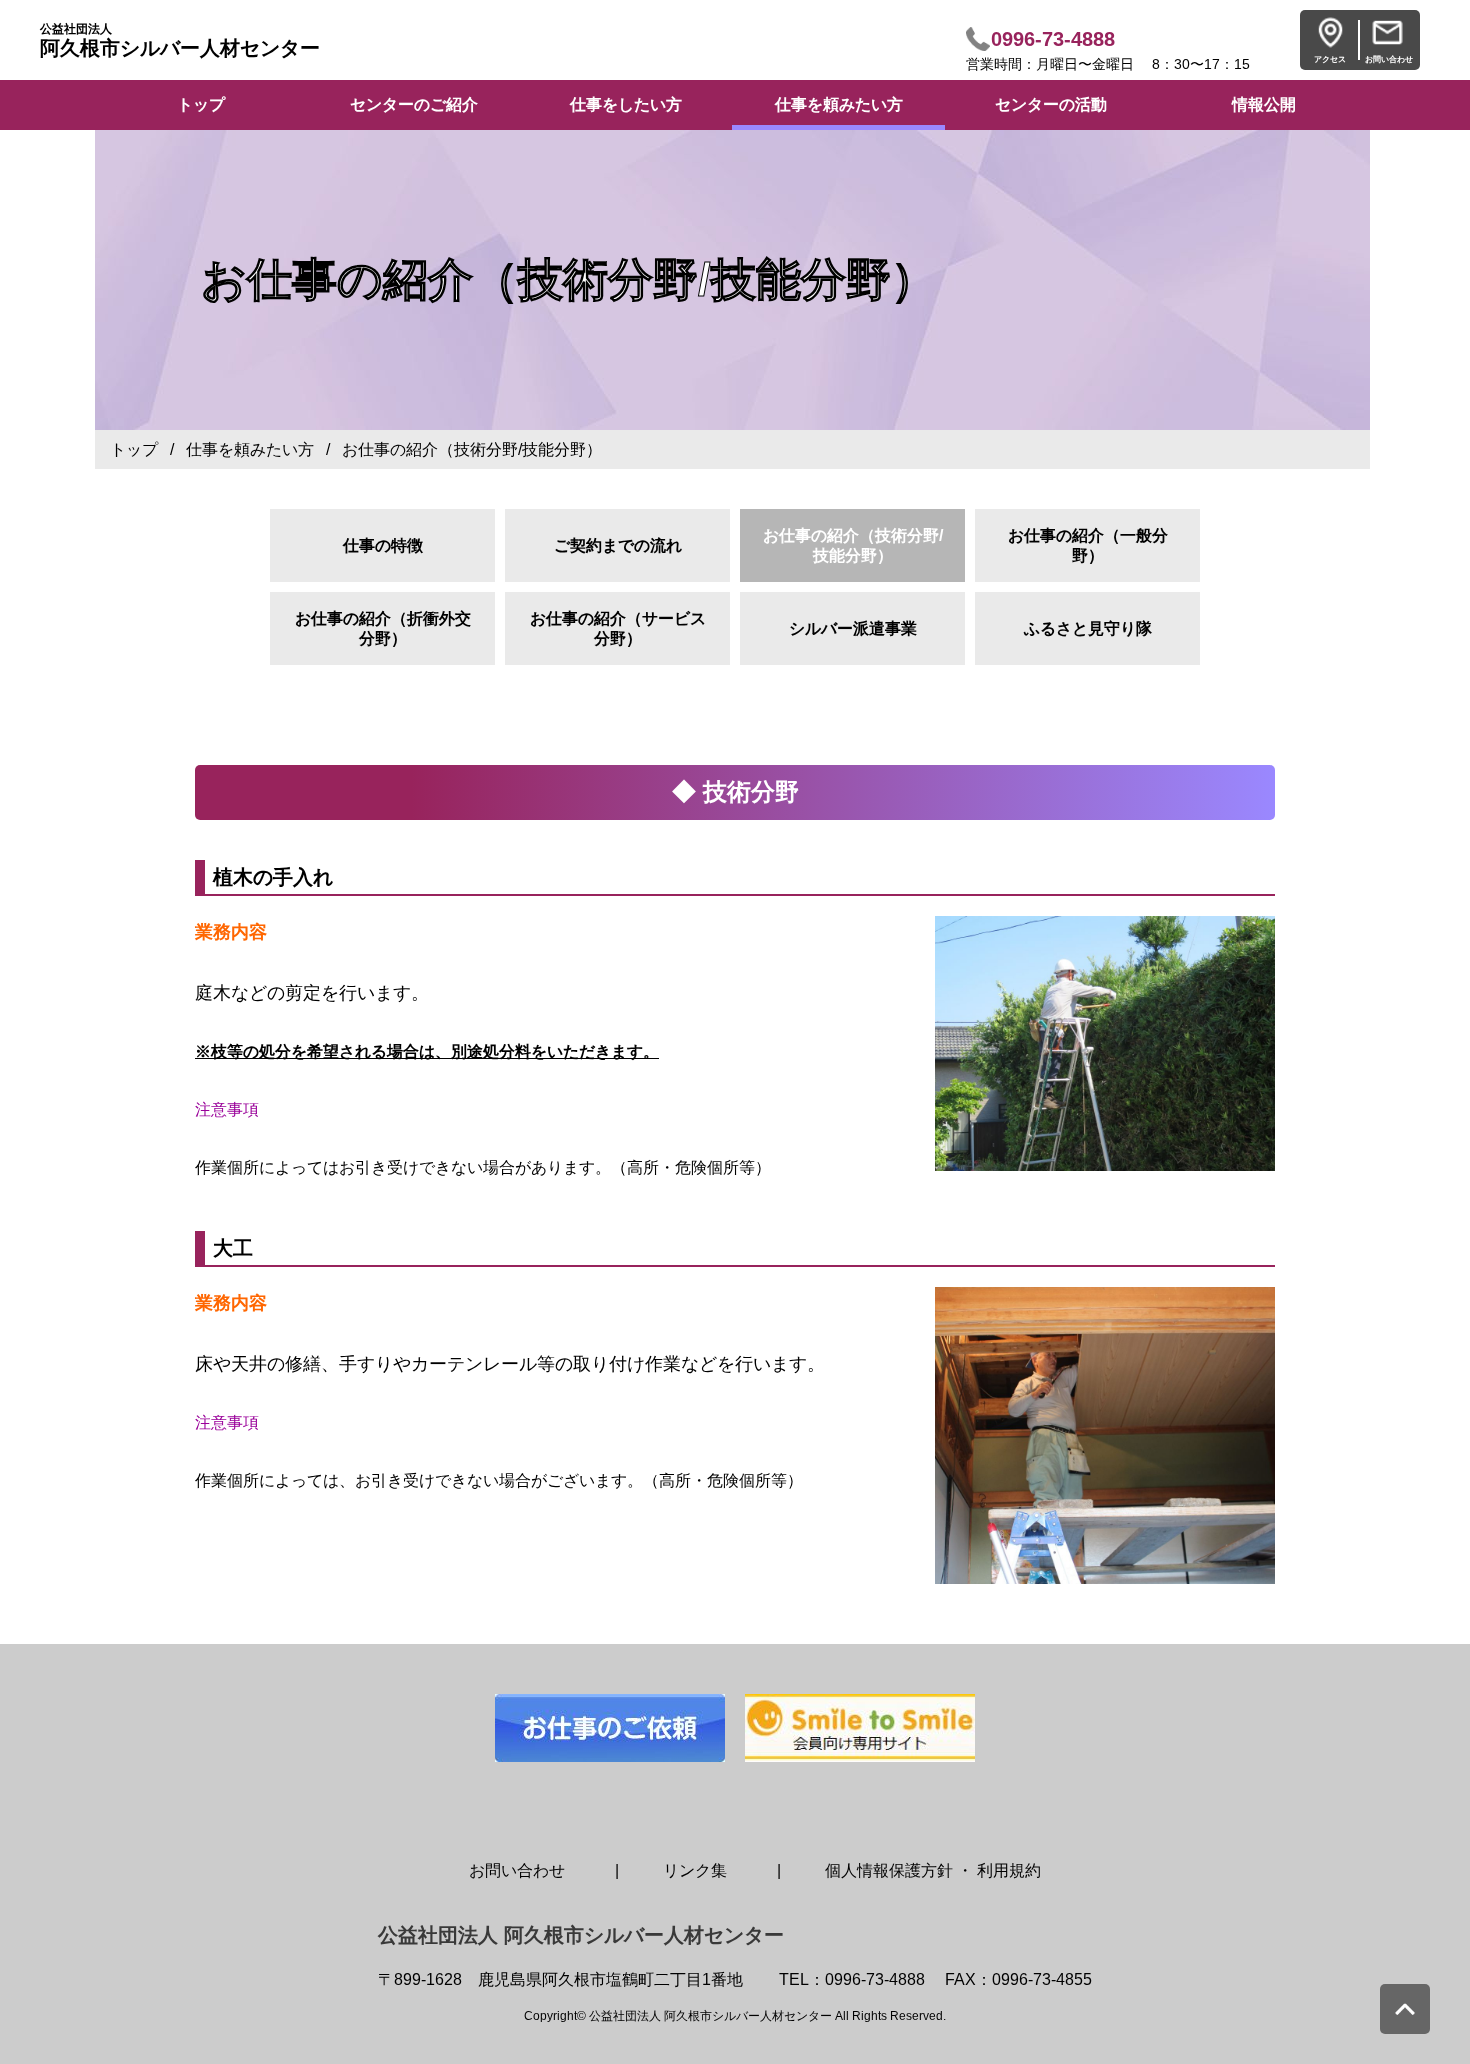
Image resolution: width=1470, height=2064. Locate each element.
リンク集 (695, 1870)
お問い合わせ (517, 1870)
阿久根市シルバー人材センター (180, 40)
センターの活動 (1051, 104)
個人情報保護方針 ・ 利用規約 (933, 1870)
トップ (134, 449)
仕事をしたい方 (626, 104)
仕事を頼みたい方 (839, 104)
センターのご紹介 (414, 104)
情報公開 (1264, 104)
